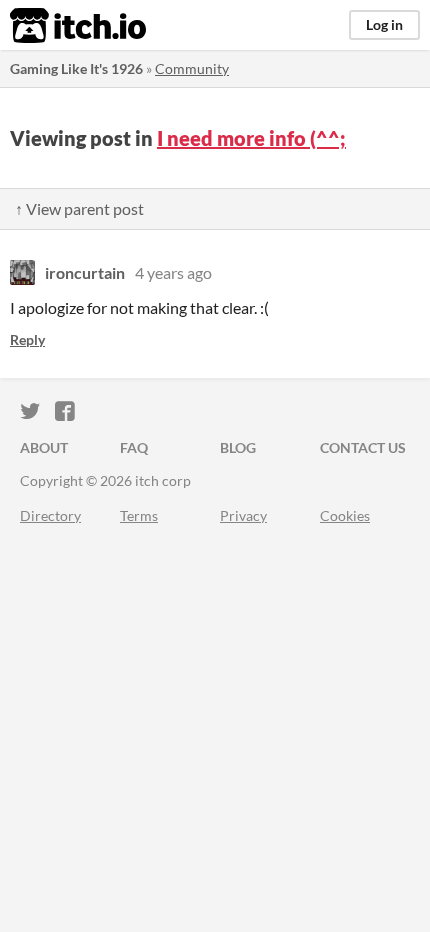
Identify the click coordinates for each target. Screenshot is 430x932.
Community (192, 68)
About (44, 447)
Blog (238, 447)
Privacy (243, 515)
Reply (27, 339)
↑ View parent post (79, 208)
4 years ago (173, 272)
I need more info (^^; (251, 138)
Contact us (363, 447)
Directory (50, 515)
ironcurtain (85, 272)
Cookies (345, 515)
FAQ (134, 447)
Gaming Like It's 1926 (76, 68)
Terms (139, 515)
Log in (384, 24)
